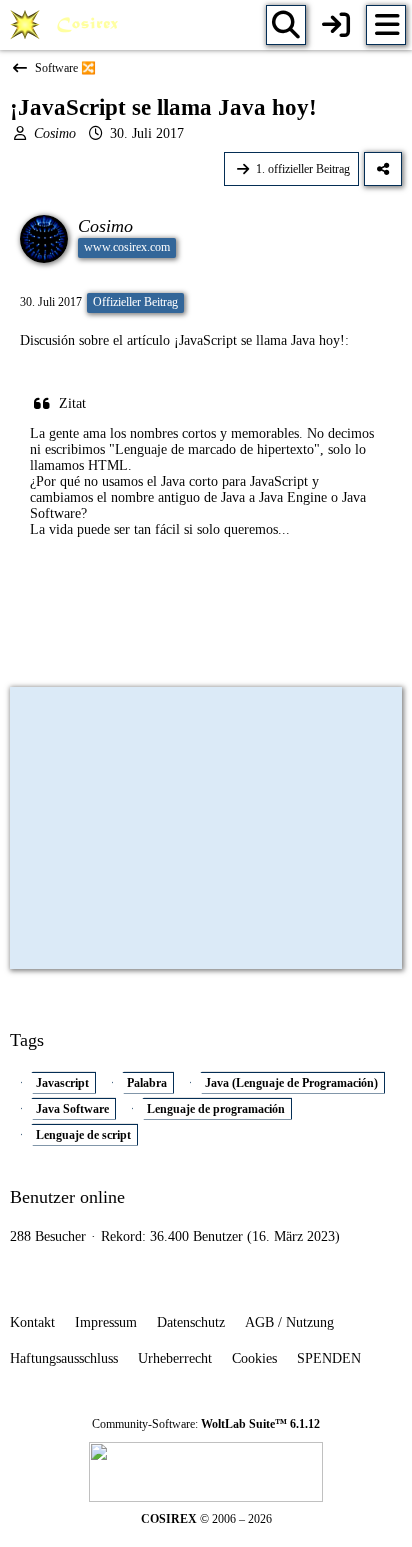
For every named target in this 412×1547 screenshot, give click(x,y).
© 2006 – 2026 (206, 1519)
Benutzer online (67, 1197)
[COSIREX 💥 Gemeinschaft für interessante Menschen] (67, 25)
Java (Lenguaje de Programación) (291, 1083)
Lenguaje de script (83, 1135)
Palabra (147, 1083)
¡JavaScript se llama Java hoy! (259, 340)
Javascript (62, 1083)
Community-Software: (206, 1424)
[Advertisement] (206, 628)
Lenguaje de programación (216, 1109)
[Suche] (286, 25)
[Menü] (386, 25)
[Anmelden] (336, 25)
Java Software (72, 1109)
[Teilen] (383, 169)
